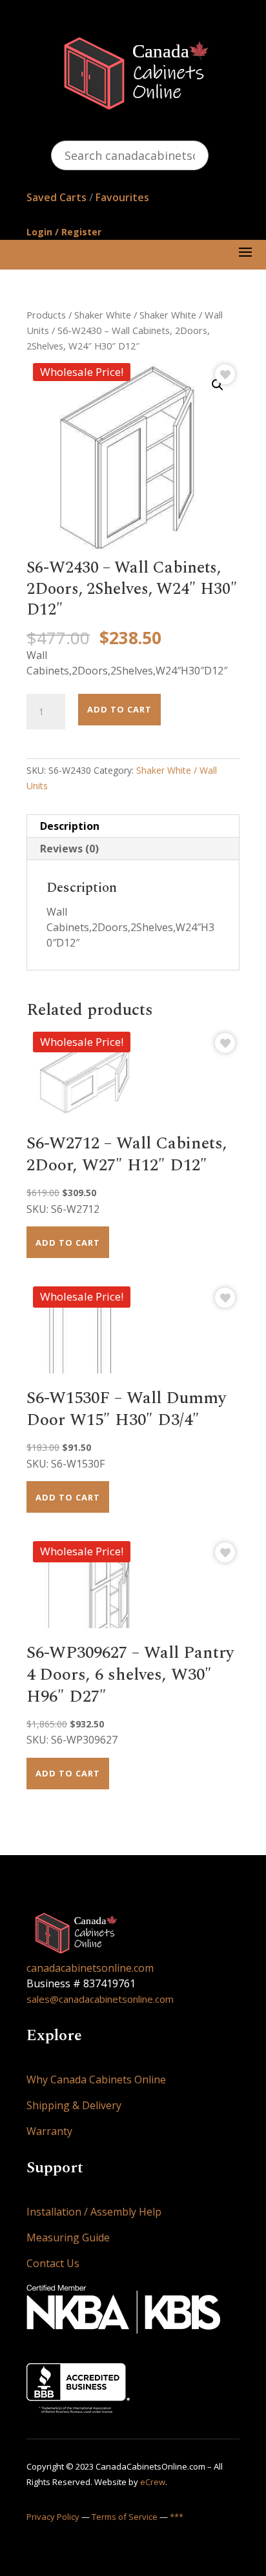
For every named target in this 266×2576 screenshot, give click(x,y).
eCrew (153, 2482)
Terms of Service (125, 2517)
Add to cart (119, 709)
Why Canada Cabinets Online (96, 2079)
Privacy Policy (53, 2517)
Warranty (49, 2131)
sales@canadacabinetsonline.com (100, 1999)
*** (177, 2517)
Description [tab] (70, 826)
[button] (218, 385)
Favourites (122, 197)
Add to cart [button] (68, 1243)
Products (46, 315)
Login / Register (64, 232)
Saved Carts (56, 197)
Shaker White (103, 315)
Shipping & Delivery (74, 2105)
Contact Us (53, 2263)
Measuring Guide (68, 2237)
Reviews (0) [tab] (69, 849)
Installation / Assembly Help (94, 2212)
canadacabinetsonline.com (90, 1968)
